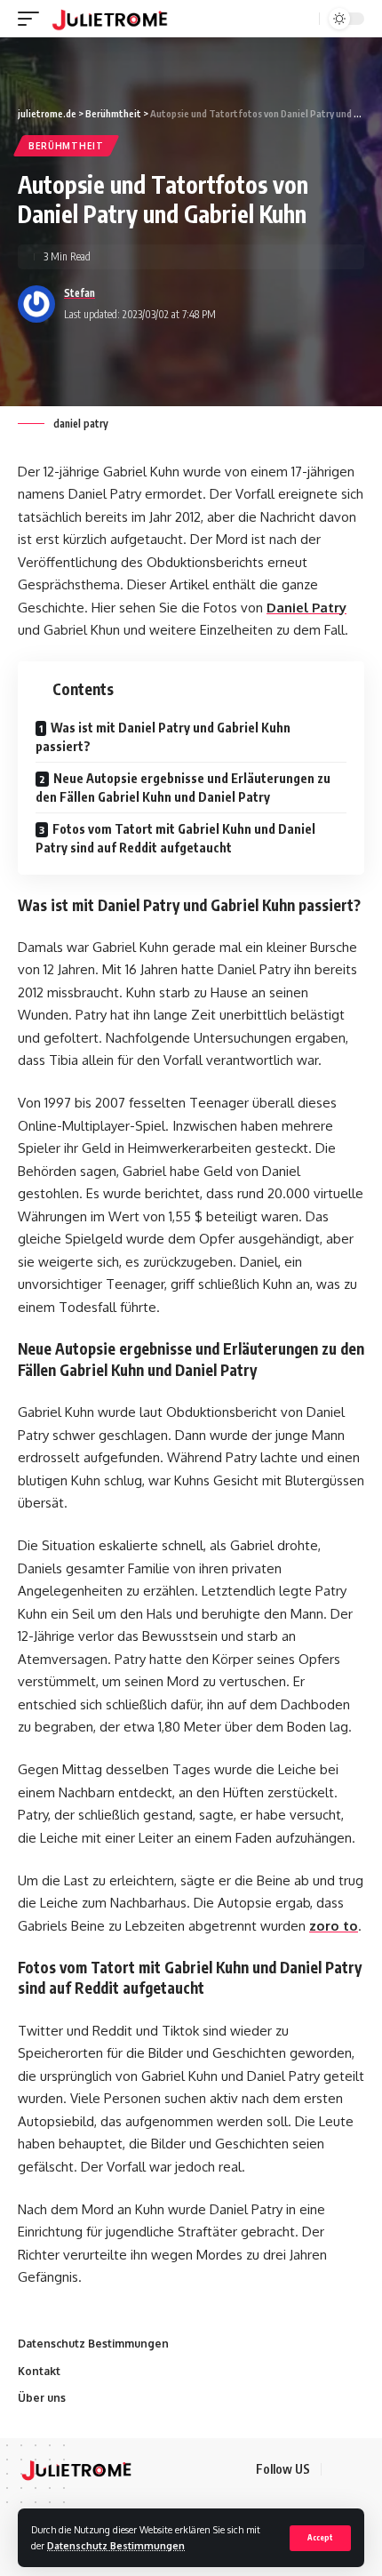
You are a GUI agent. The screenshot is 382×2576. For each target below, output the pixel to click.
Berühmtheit (66, 146)
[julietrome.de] (110, 19)
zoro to (334, 1926)
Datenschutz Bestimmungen (116, 2545)
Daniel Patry (306, 608)
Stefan (80, 293)
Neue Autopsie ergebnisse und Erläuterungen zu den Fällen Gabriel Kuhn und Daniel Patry (183, 788)
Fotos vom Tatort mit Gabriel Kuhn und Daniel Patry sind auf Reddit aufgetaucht (175, 838)
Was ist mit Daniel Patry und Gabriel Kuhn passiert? (163, 737)
